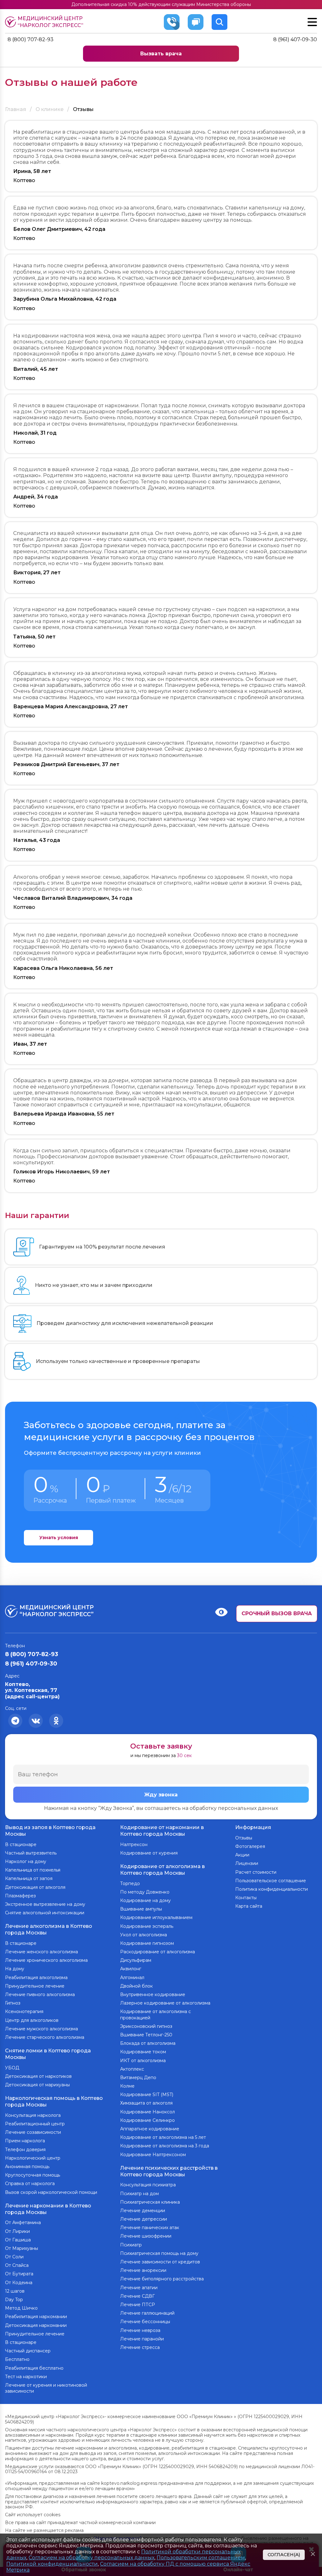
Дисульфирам (136, 1960)
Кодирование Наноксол (147, 2112)
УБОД (12, 2068)
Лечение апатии (139, 2288)
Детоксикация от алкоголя (35, 1887)
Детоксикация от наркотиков (38, 2076)
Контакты (246, 1898)
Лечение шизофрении (146, 2236)
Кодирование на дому (145, 1900)
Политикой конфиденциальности (52, 2564)
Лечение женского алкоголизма (42, 1952)
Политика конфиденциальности (272, 1889)
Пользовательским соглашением (201, 2558)
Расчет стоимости (256, 1872)
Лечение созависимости (33, 2132)
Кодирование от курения (149, 1853)
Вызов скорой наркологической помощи (51, 2192)
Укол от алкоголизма (144, 1935)
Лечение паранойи (142, 2339)
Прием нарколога (25, 2141)
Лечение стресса (140, 2347)
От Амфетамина (23, 2223)
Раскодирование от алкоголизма (158, 1952)
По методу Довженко (145, 1892)
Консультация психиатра (148, 2185)
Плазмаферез (20, 1896)
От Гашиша (18, 2240)
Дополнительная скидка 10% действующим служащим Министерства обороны (161, 4)
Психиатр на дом (139, 2194)
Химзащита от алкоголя (146, 2103)
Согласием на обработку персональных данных (92, 2558)
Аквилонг (131, 1969)
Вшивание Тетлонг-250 (146, 2035)
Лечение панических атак (150, 2228)
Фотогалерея (250, 1846)
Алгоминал (132, 1978)
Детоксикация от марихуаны (37, 2085)
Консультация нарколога (33, 2115)
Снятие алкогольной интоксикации (45, 1913)
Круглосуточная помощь (33, 2175)
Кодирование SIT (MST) (147, 2095)
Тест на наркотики (26, 2377)
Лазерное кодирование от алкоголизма (165, 2003)
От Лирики (17, 2231)
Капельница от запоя (29, 1878)
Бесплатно (17, 2359)
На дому (15, 1969)
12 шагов (15, 2291)
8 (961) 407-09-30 (295, 39)
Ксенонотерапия (24, 2011)
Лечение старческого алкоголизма (45, 2037)
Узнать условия (59, 1538)
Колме (127, 2086)
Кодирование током (143, 2052)
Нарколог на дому (26, 1861)
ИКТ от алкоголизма (143, 2061)
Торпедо (130, 1883)
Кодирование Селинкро (147, 2120)
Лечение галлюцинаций (147, 2313)
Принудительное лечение (35, 1986)
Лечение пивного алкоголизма (40, 1995)
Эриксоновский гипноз (146, 2026)
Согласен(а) (284, 2555)
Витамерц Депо (138, 2078)
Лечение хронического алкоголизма (46, 1960)
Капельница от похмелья (33, 1870)
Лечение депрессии (144, 2219)
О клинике (50, 109)
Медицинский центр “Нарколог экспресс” (50, 22)
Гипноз (13, 2003)
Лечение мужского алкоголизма (42, 2029)
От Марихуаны (22, 2248)
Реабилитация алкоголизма (36, 1978)
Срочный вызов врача (277, 1613)
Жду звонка (161, 1795)
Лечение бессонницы (145, 2322)
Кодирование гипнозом (147, 1943)
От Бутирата (19, 2274)
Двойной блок (136, 1986)
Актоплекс (132, 2069)
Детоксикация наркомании (36, 2325)
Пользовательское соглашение (271, 1881)
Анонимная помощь (27, 2167)
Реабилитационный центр (35, 2124)
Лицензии (247, 1863)
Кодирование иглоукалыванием (156, 1917)
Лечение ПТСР (138, 2305)
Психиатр (131, 2245)
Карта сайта (249, 1906)
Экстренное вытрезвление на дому (45, 1904)
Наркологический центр (33, 2158)
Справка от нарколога (30, 2184)
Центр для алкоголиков (32, 2020)
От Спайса (17, 2265)
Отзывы (244, 1838)
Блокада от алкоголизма (148, 2043)
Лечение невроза (140, 2330)
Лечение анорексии (143, 2270)
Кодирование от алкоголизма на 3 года (165, 2146)
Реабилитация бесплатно (34, 2368)
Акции (242, 1855)
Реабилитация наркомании (36, 2317)
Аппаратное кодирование (150, 2129)
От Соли (14, 2257)
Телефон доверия (25, 2150)
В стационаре (21, 1844)
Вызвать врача (161, 54)
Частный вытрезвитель (31, 1853)
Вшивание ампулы (141, 1909)
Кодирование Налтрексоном (153, 2155)
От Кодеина (19, 2283)
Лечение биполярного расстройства (162, 2279)
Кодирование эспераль (147, 1926)
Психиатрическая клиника (150, 2202)
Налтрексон (134, 1844)
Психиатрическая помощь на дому (159, 2253)
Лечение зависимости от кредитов (160, 2262)
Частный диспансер (28, 2351)
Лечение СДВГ (137, 2296)
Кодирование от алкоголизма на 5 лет (163, 2137)
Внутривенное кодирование (153, 1995)
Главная (16, 109)
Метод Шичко (21, 2308)
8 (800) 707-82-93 (31, 39)
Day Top (14, 2300)
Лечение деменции (143, 2211)
